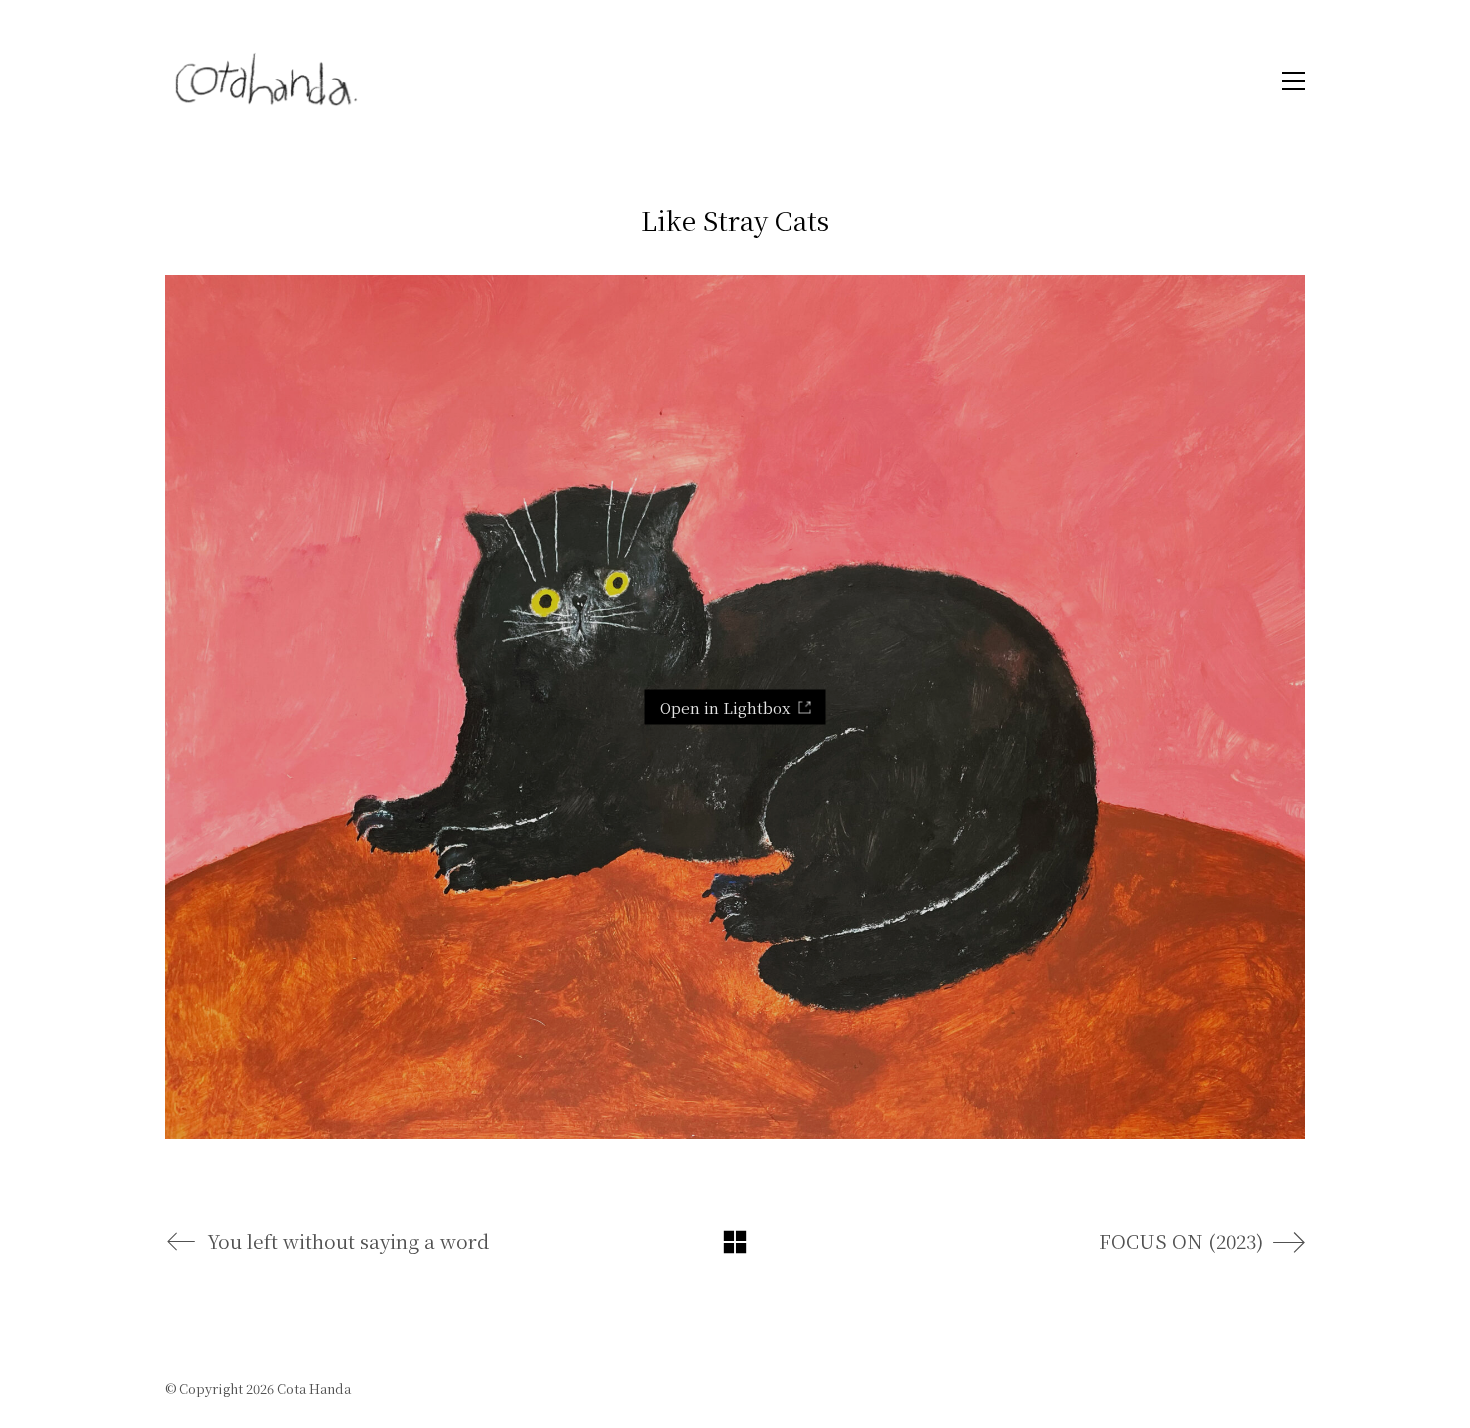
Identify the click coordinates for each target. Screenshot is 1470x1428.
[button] (1288, 81)
